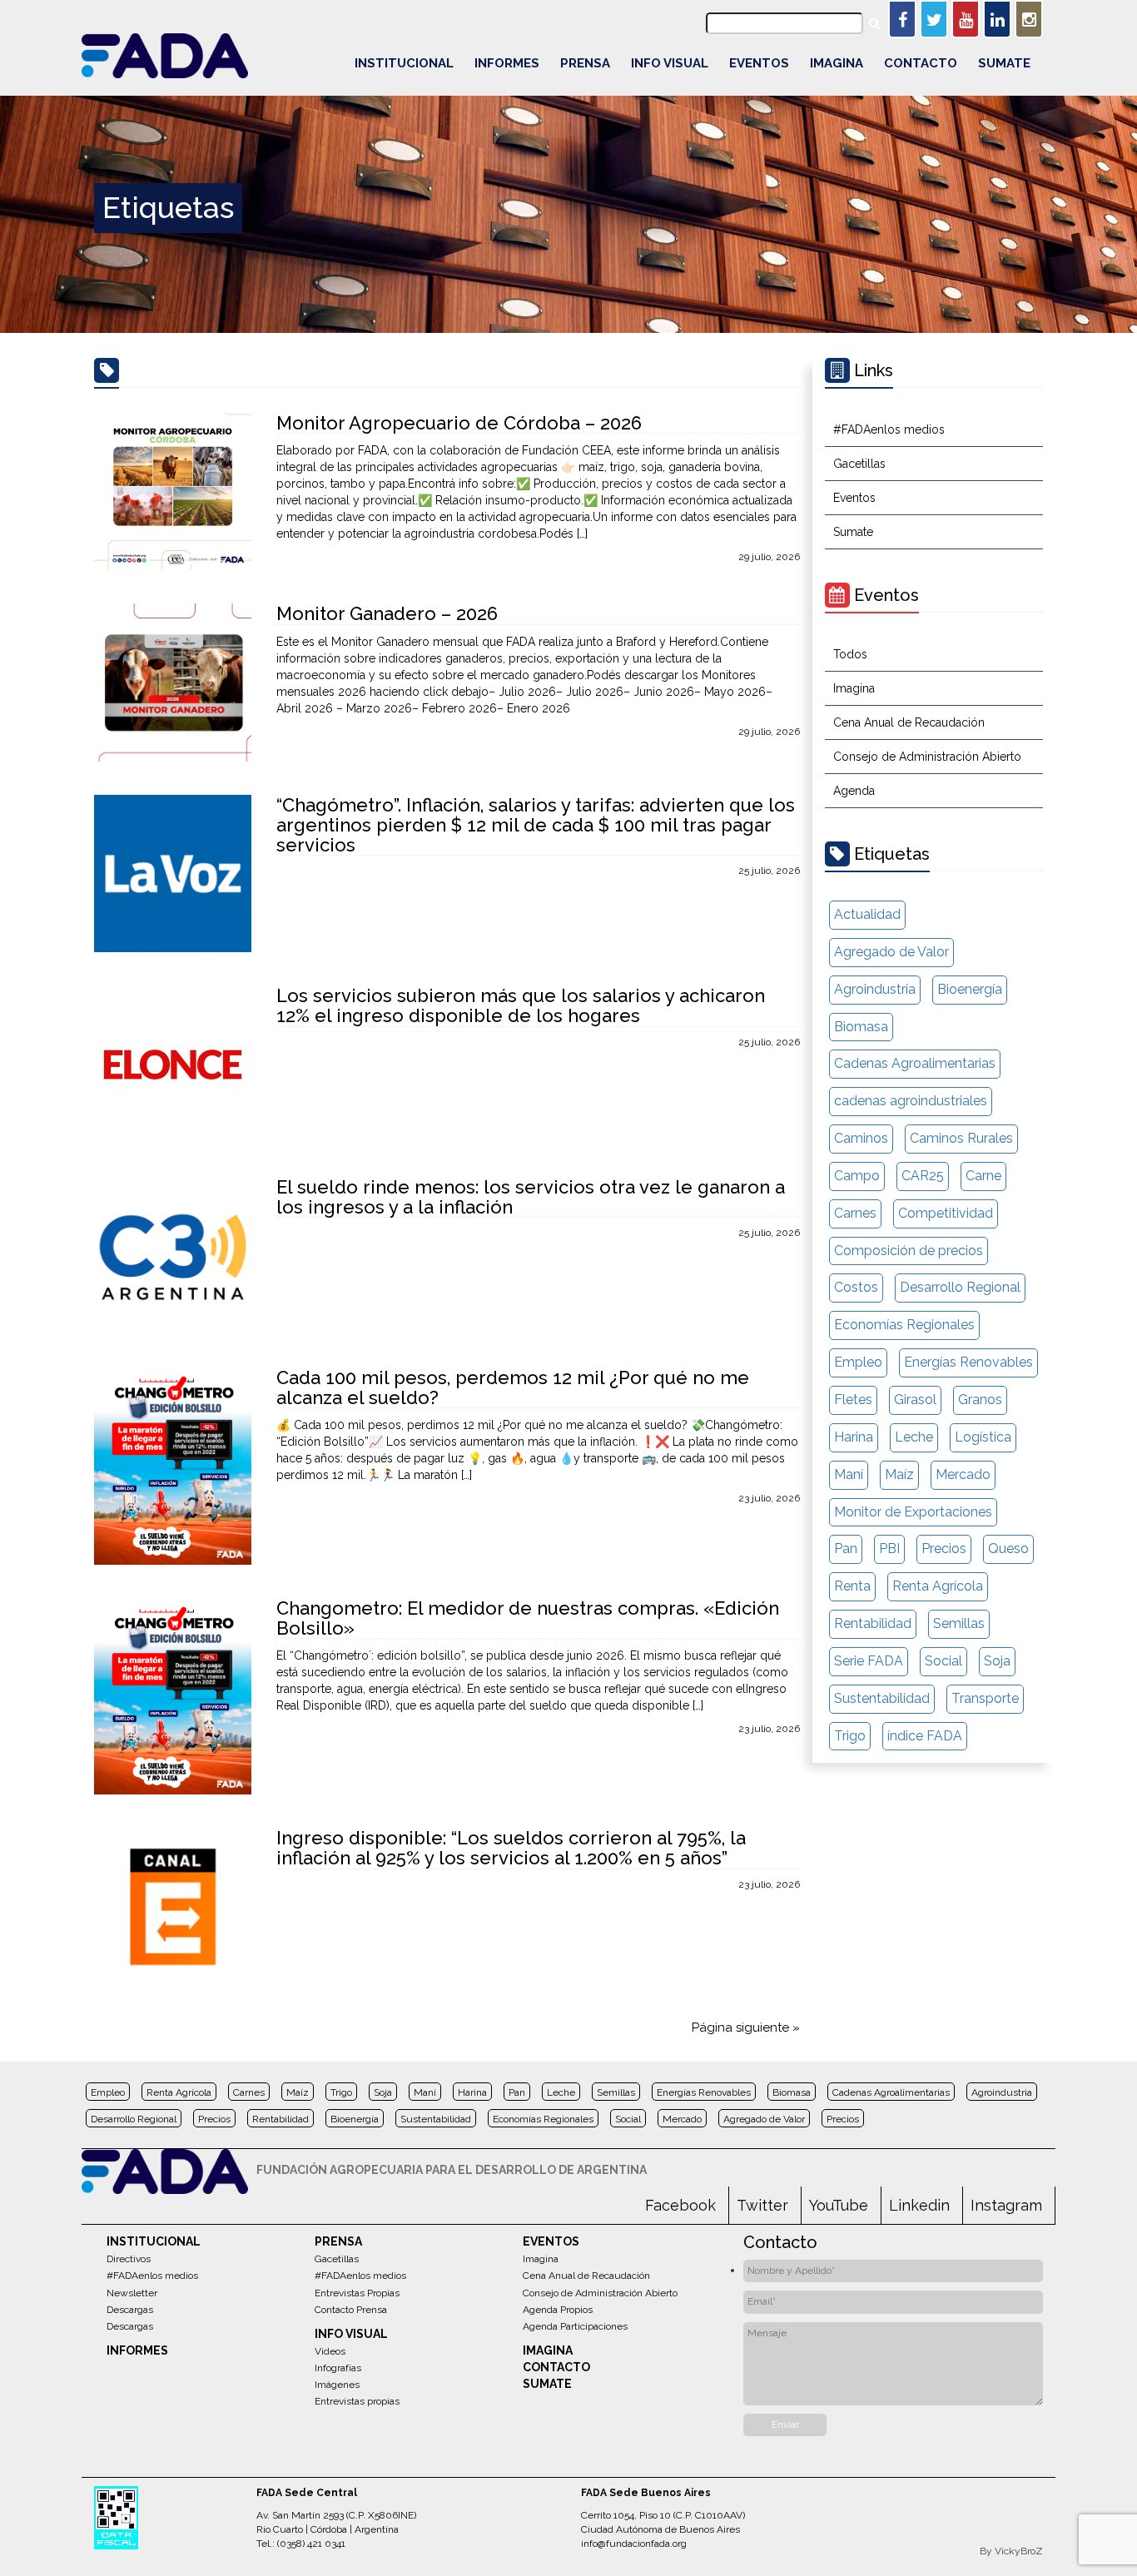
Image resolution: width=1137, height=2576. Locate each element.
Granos (980, 1400)
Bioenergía (970, 989)
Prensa (585, 63)
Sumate (1004, 63)
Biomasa (861, 1027)
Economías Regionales (904, 1325)
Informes (507, 63)
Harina (854, 1437)
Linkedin (919, 2205)
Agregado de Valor (891, 952)
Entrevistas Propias (357, 2293)
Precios (944, 1549)
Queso (1008, 1549)
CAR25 (923, 1176)
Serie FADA (869, 1661)
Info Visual (670, 63)
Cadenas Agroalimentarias (915, 1063)
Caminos (861, 1138)
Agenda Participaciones (575, 2326)
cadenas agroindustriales (911, 1101)
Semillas (959, 1623)
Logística (983, 1437)
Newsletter (132, 2293)
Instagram (1006, 2205)
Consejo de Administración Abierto (927, 757)
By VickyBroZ (1011, 2551)
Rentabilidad (873, 1623)
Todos (850, 654)
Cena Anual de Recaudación (909, 722)
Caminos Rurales (961, 1138)
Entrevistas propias (357, 2401)
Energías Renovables (968, 1362)
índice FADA (925, 1736)
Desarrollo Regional (960, 1287)
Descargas (130, 2310)
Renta (852, 1586)
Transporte (985, 1698)
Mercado (963, 1474)
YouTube (839, 2205)
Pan (846, 1549)
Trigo (850, 1736)
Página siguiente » (746, 2028)
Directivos (129, 2259)
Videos (330, 2351)
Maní (849, 1474)
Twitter (762, 2205)
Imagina (837, 63)
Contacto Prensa (351, 2310)
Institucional (404, 63)
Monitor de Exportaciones (913, 1512)
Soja (997, 1661)
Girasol (915, 1400)
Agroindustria (875, 989)
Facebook (680, 2205)
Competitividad (946, 1213)
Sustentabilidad (882, 1698)
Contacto (921, 63)
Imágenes (337, 2385)
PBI (889, 1549)
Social (943, 1661)
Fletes (853, 1400)
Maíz (899, 1474)
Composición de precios (909, 1251)
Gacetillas (859, 464)
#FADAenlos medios (889, 429)
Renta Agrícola (938, 1586)
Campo (857, 1176)
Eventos (759, 63)
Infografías (338, 2368)
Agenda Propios (558, 2310)
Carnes (855, 1213)
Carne (983, 1176)
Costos (856, 1287)
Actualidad (867, 914)
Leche (914, 1437)
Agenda (854, 791)
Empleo (858, 1362)
